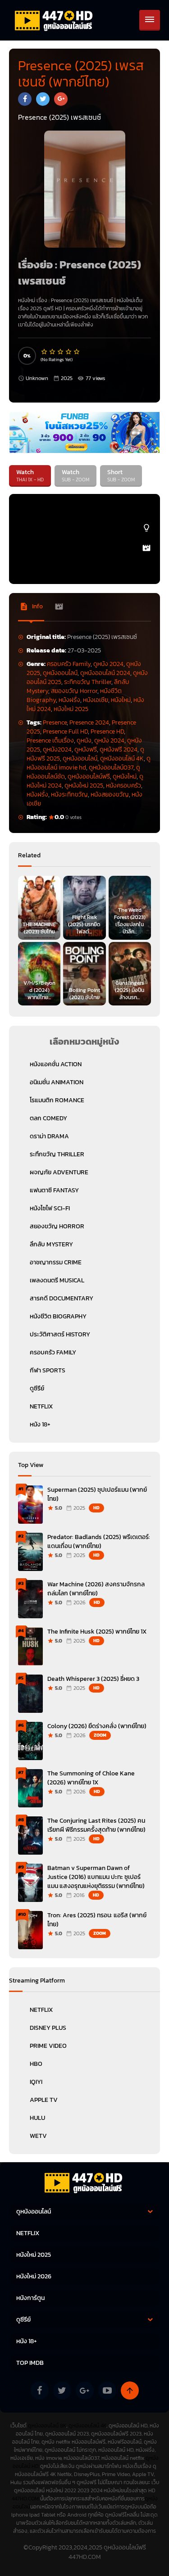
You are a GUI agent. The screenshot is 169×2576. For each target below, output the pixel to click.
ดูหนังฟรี (86, 749)
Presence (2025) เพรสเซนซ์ (82, 300)
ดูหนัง (84, 740)
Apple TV (44, 2100)
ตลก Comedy (48, 1118)
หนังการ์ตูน (30, 2298)
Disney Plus (48, 2028)
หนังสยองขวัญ (110, 795)
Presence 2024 (89, 722)
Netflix (41, 2010)
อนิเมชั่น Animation (57, 1082)
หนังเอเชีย (96, 700)
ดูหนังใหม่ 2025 (84, 785)
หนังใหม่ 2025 (71, 709)
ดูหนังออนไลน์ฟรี (89, 776)
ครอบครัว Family (69, 664)
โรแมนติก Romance (57, 1100)
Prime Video (48, 2046)
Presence (55, 722)
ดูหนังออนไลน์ (60, 673)
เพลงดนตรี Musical (57, 1280)
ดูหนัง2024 (57, 749)
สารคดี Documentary (62, 1298)
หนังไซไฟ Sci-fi (50, 1208)
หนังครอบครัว (123, 785)
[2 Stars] (53, 352)
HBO (36, 2064)
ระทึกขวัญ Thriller (88, 682)
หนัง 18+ (40, 1424)
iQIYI (36, 2082)
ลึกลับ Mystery (51, 1244)
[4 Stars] (69, 352)
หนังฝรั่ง (69, 700)
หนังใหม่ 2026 (34, 2276)
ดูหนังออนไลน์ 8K (47, 2426)
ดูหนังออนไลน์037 (111, 767)
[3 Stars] (61, 352)
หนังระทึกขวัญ (69, 795)
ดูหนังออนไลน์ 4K (122, 758)
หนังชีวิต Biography (58, 1316)
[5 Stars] (77, 352)
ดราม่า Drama (49, 1136)
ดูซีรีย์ (37, 1388)
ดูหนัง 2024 (108, 664)
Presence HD (107, 731)
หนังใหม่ (121, 700)
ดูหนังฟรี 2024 (119, 749)
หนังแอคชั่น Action (56, 1064)
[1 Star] (45, 352)
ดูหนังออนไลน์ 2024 (105, 673)
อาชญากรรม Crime (56, 1262)
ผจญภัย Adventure (59, 1172)
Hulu (37, 2118)
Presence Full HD (65, 731)
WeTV (38, 2136)
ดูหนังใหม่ (125, 776)
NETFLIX (41, 1406)
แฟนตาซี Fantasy (54, 1190)
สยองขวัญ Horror (74, 691)
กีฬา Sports (48, 1370)
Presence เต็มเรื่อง (50, 740)
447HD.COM (25, 2499)
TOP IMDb (30, 2363)
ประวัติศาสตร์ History (60, 1334)
